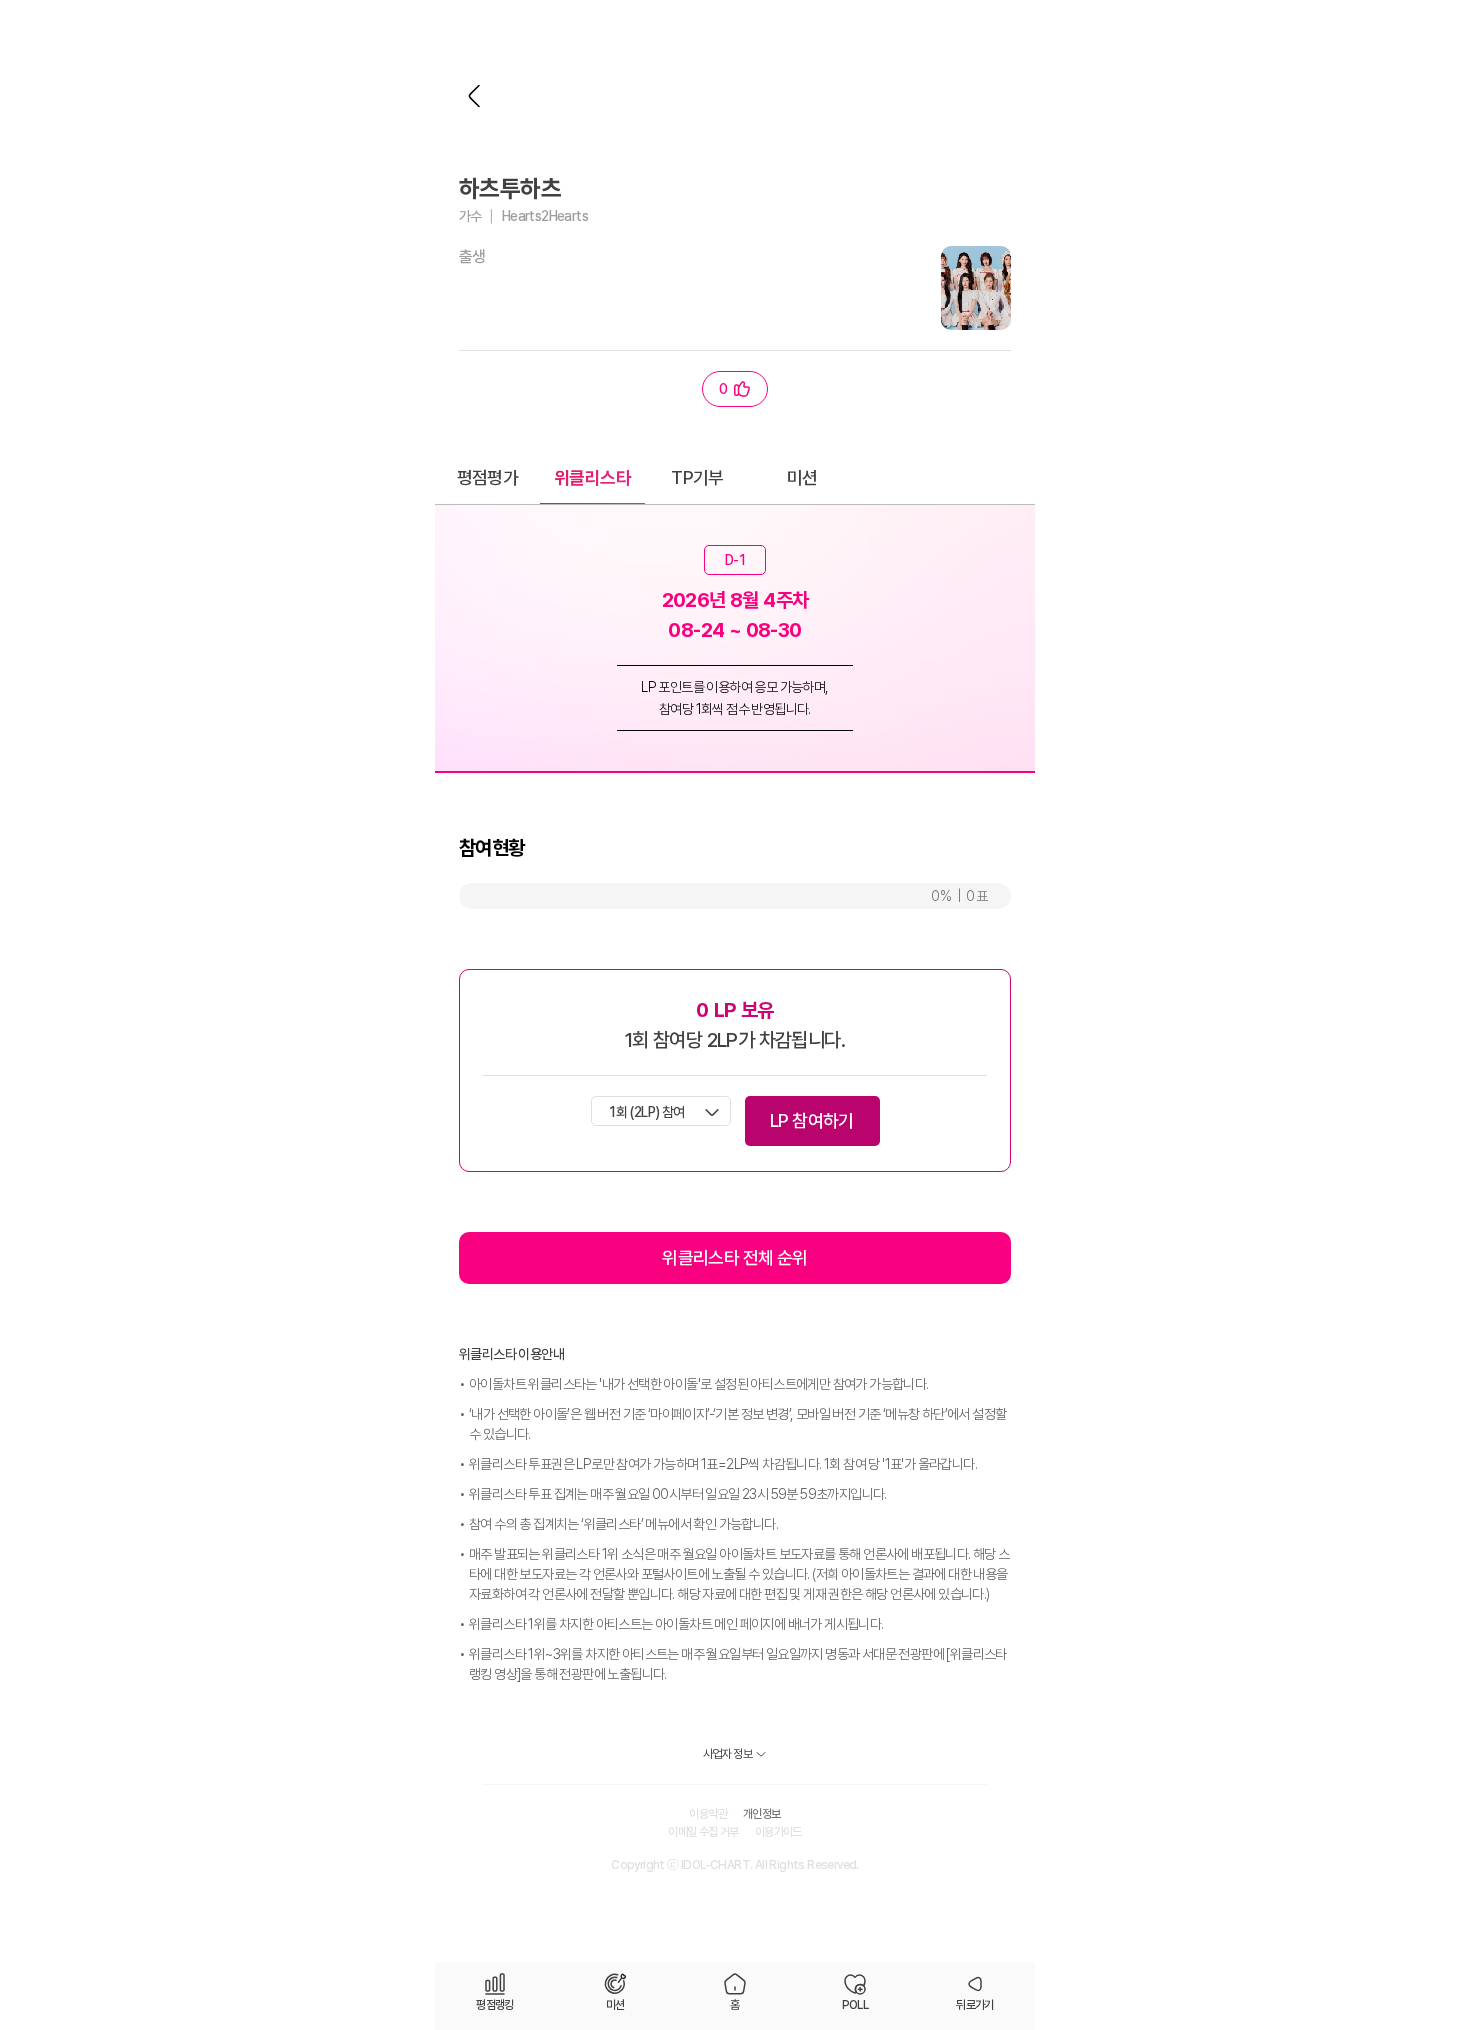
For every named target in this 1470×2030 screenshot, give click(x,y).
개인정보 (762, 1814)
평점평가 (488, 477)
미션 (802, 477)
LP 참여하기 (812, 1120)
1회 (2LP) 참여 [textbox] (646, 1112)
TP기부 (697, 477)
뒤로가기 (475, 96)
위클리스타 (592, 477)
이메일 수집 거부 (703, 1832)
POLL (855, 2005)
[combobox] (661, 1111)
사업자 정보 (727, 1754)
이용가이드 (778, 1832)
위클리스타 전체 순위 (734, 1257)
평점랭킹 (495, 2005)
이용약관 (708, 1814)
